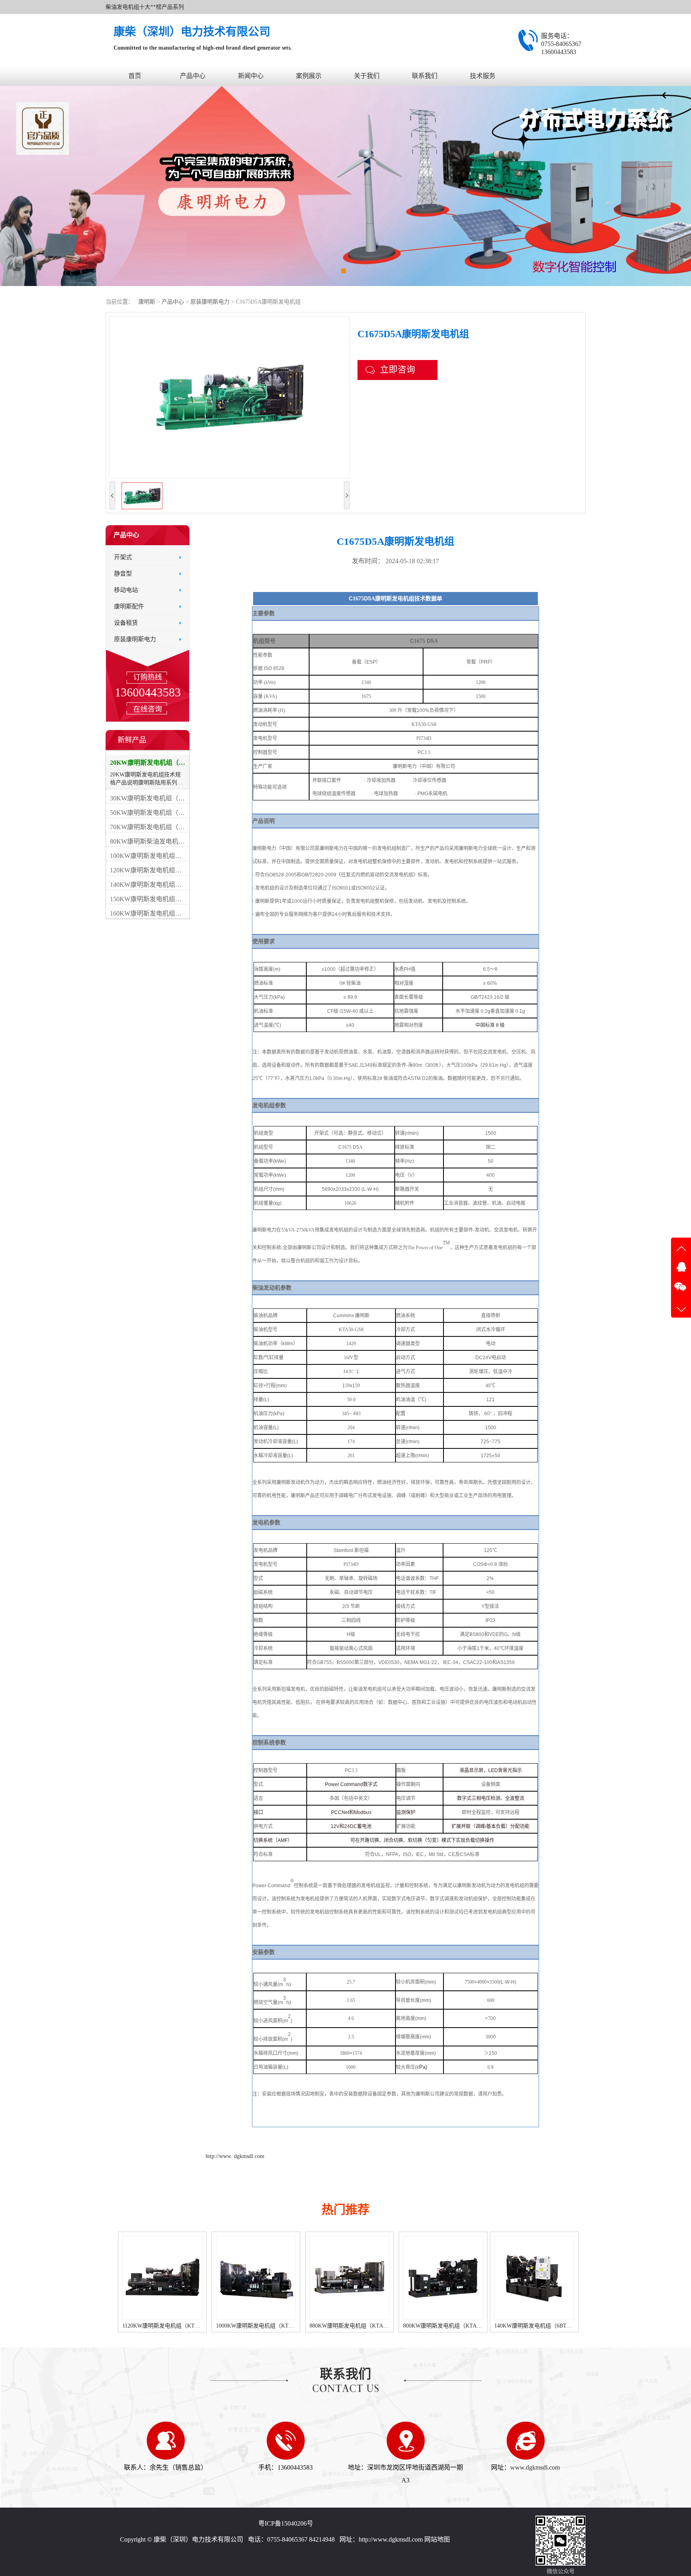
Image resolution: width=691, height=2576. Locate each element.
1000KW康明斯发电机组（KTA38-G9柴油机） (179, 2326)
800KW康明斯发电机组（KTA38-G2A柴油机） (367, 2326)
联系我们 (425, 76)
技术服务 (483, 76)
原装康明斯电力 (211, 302)
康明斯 (147, 302)
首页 (135, 76)
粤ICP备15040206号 (286, 2523)
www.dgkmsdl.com (535, 2467)
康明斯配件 (129, 606)
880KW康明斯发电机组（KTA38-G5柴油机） (271, 2326)
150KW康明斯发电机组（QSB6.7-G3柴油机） (548, 2326)
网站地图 (437, 2539)
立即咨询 (397, 369)
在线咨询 (148, 709)
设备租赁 (126, 623)
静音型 (123, 574)
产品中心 (193, 76)
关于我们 (367, 76)
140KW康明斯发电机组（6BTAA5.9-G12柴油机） (461, 2326)
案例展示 (309, 76)
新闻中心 (251, 76)
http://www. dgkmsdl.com (235, 2156)
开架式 (123, 557)
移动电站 (126, 590)
